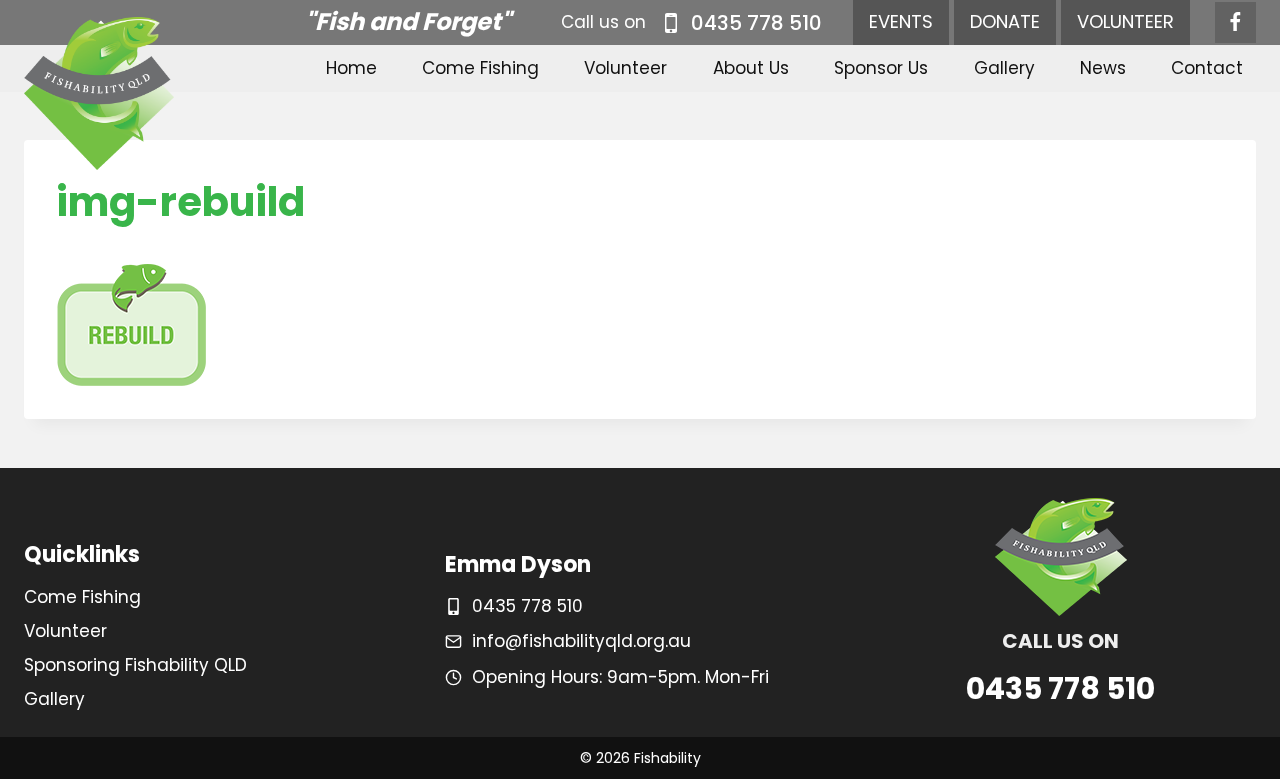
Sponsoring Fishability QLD (135, 665)
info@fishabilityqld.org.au (581, 641)
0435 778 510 (527, 606)
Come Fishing (480, 68)
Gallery (1004, 68)
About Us (751, 68)
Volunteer (625, 68)
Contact (1207, 68)
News (1103, 68)
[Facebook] (1235, 22)
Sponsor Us (881, 68)
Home (351, 68)
